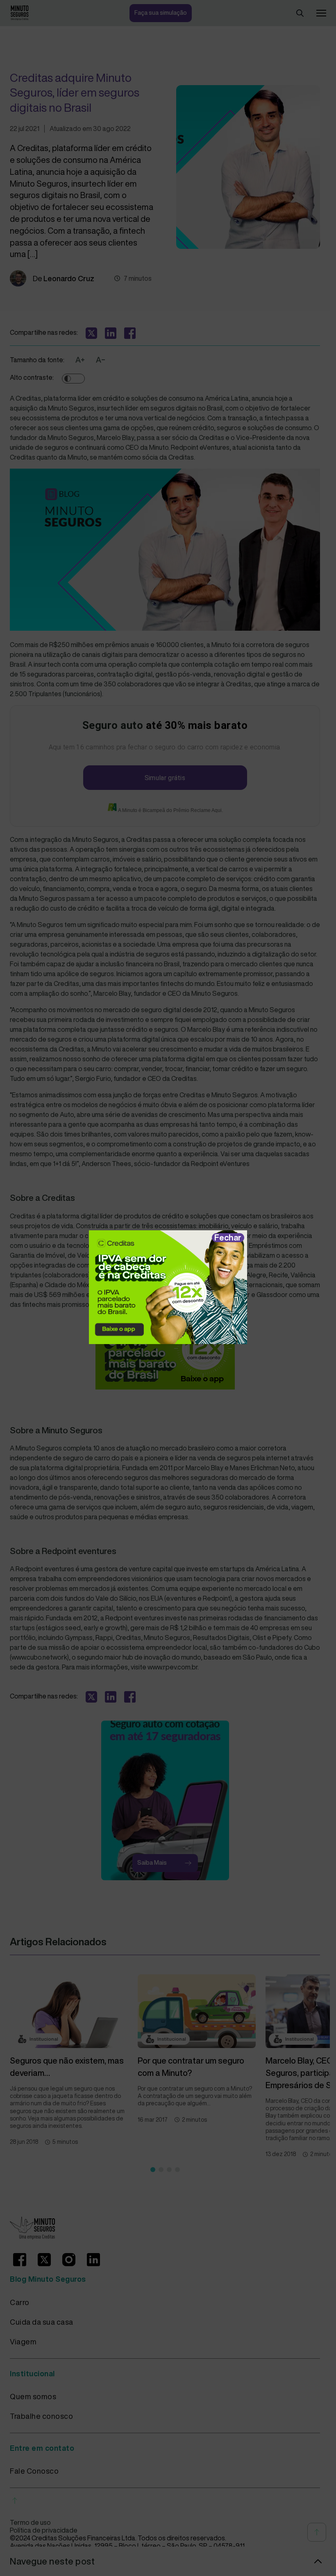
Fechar (228, 1237)
